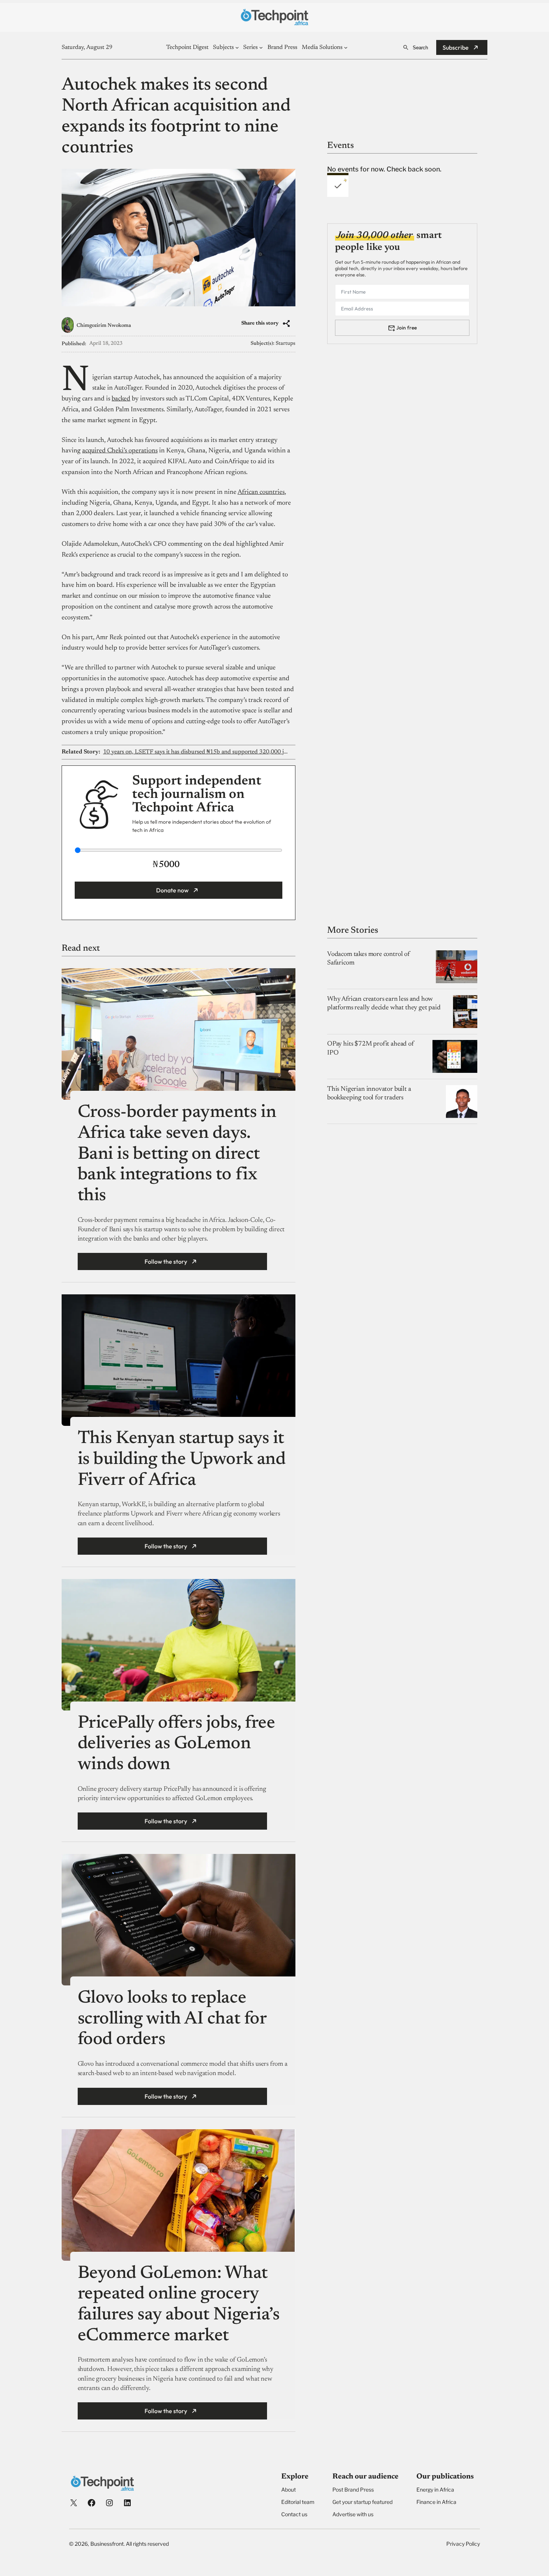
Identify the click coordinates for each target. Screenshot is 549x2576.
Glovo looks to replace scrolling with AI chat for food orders (172, 2019)
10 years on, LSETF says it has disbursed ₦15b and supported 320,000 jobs (197, 752)
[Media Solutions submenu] (346, 47)
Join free (407, 328)
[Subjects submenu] (237, 47)
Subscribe (456, 47)
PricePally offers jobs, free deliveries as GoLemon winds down (176, 1744)
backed (121, 399)
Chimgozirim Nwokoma (104, 326)
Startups (286, 344)
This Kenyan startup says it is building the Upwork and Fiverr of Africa (182, 1460)
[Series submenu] (261, 47)
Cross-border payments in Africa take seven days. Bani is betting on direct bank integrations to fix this (177, 1154)
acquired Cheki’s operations (120, 451)
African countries (261, 492)
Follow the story (166, 1261)
